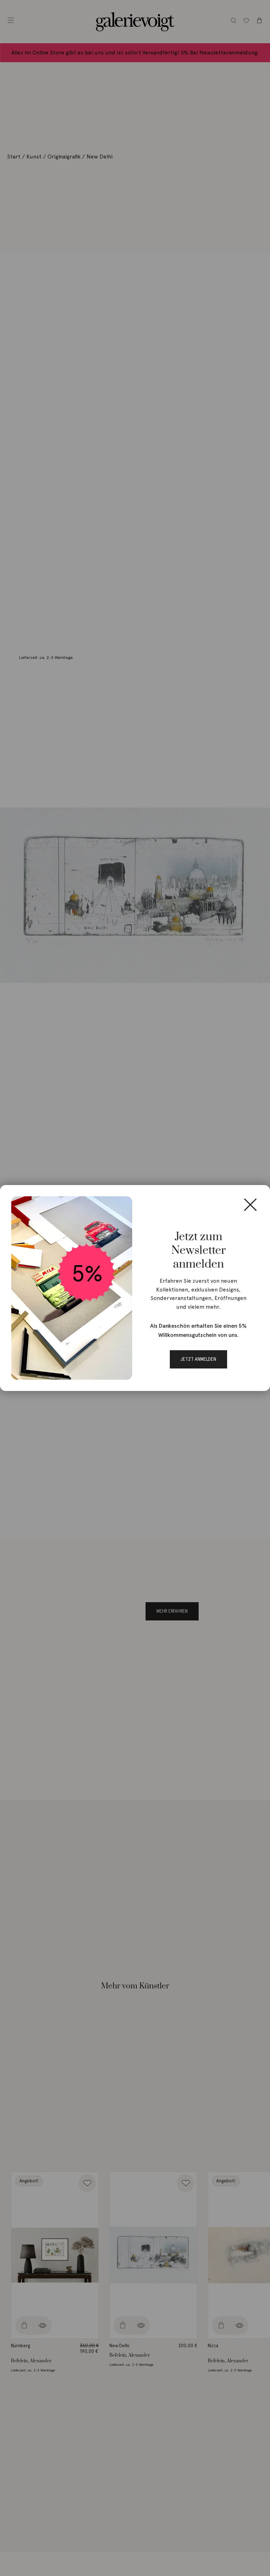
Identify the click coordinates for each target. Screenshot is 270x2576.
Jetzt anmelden (198, 1359)
